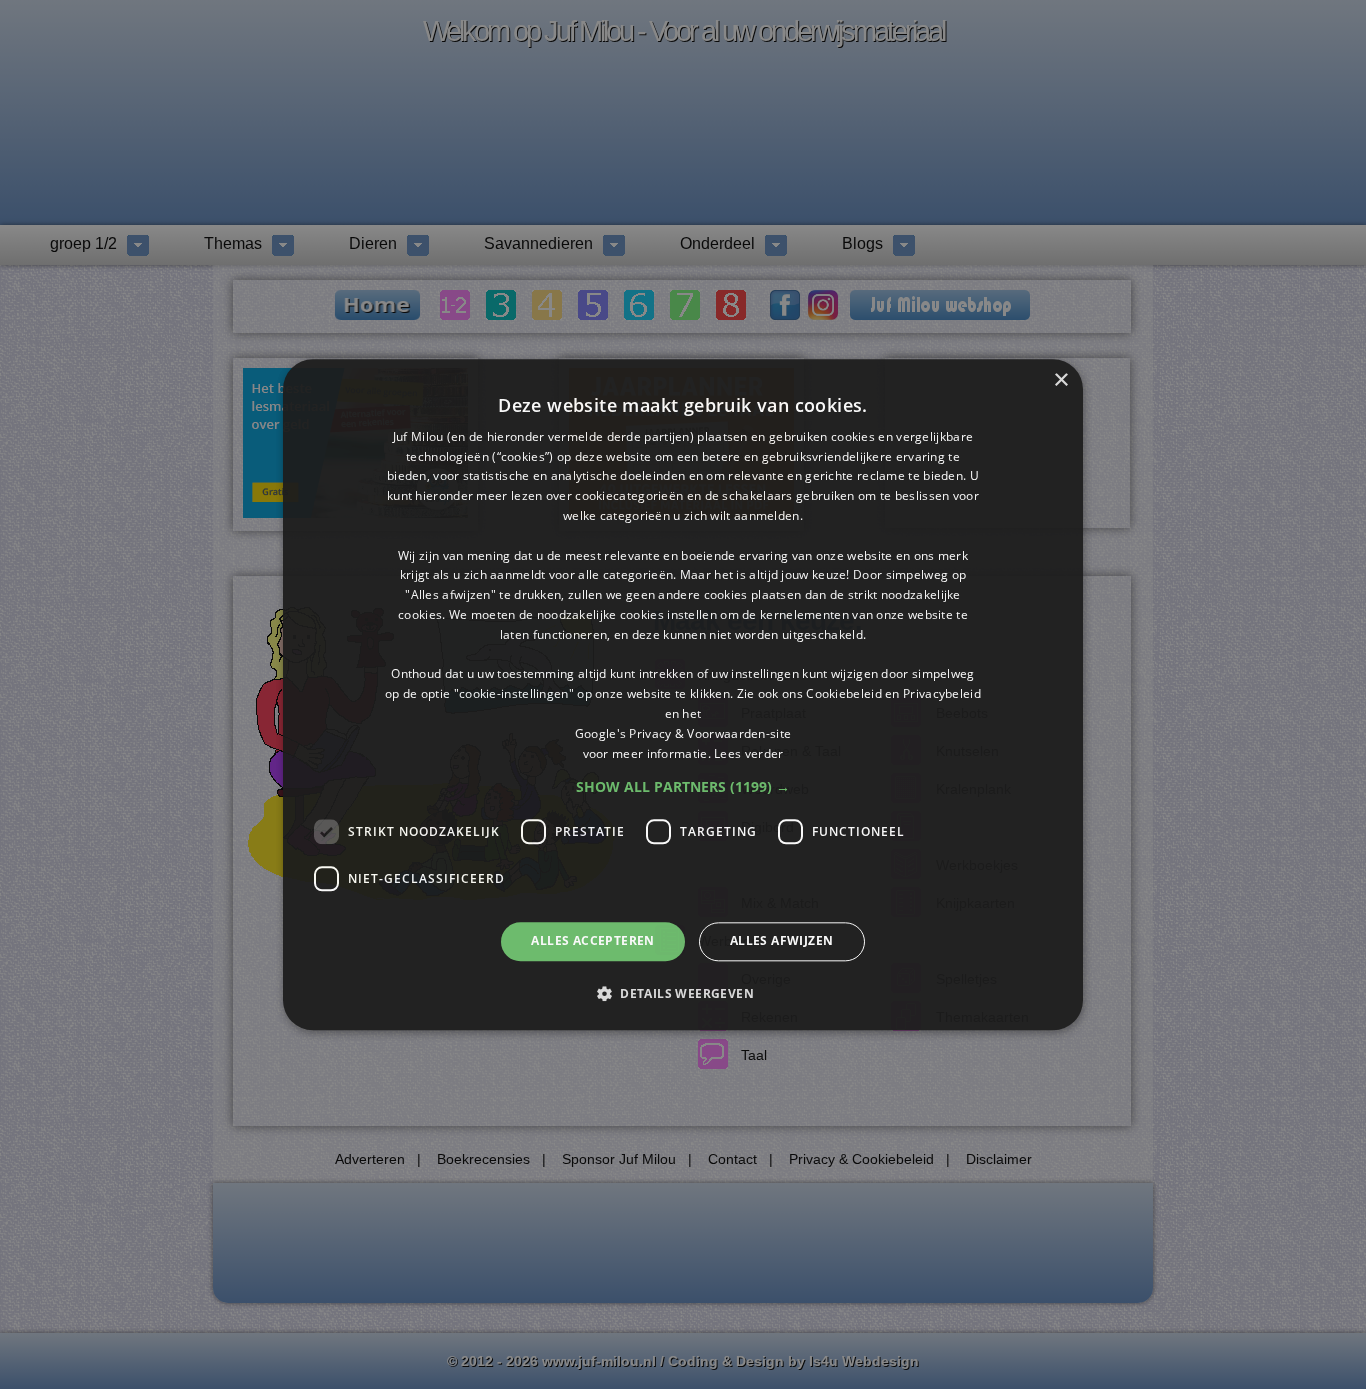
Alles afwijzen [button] (782, 941)
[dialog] (683, 694)
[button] (683, 788)
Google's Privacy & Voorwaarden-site (683, 733)
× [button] (1060, 380)
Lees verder (748, 753)
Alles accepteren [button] (592, 941)
